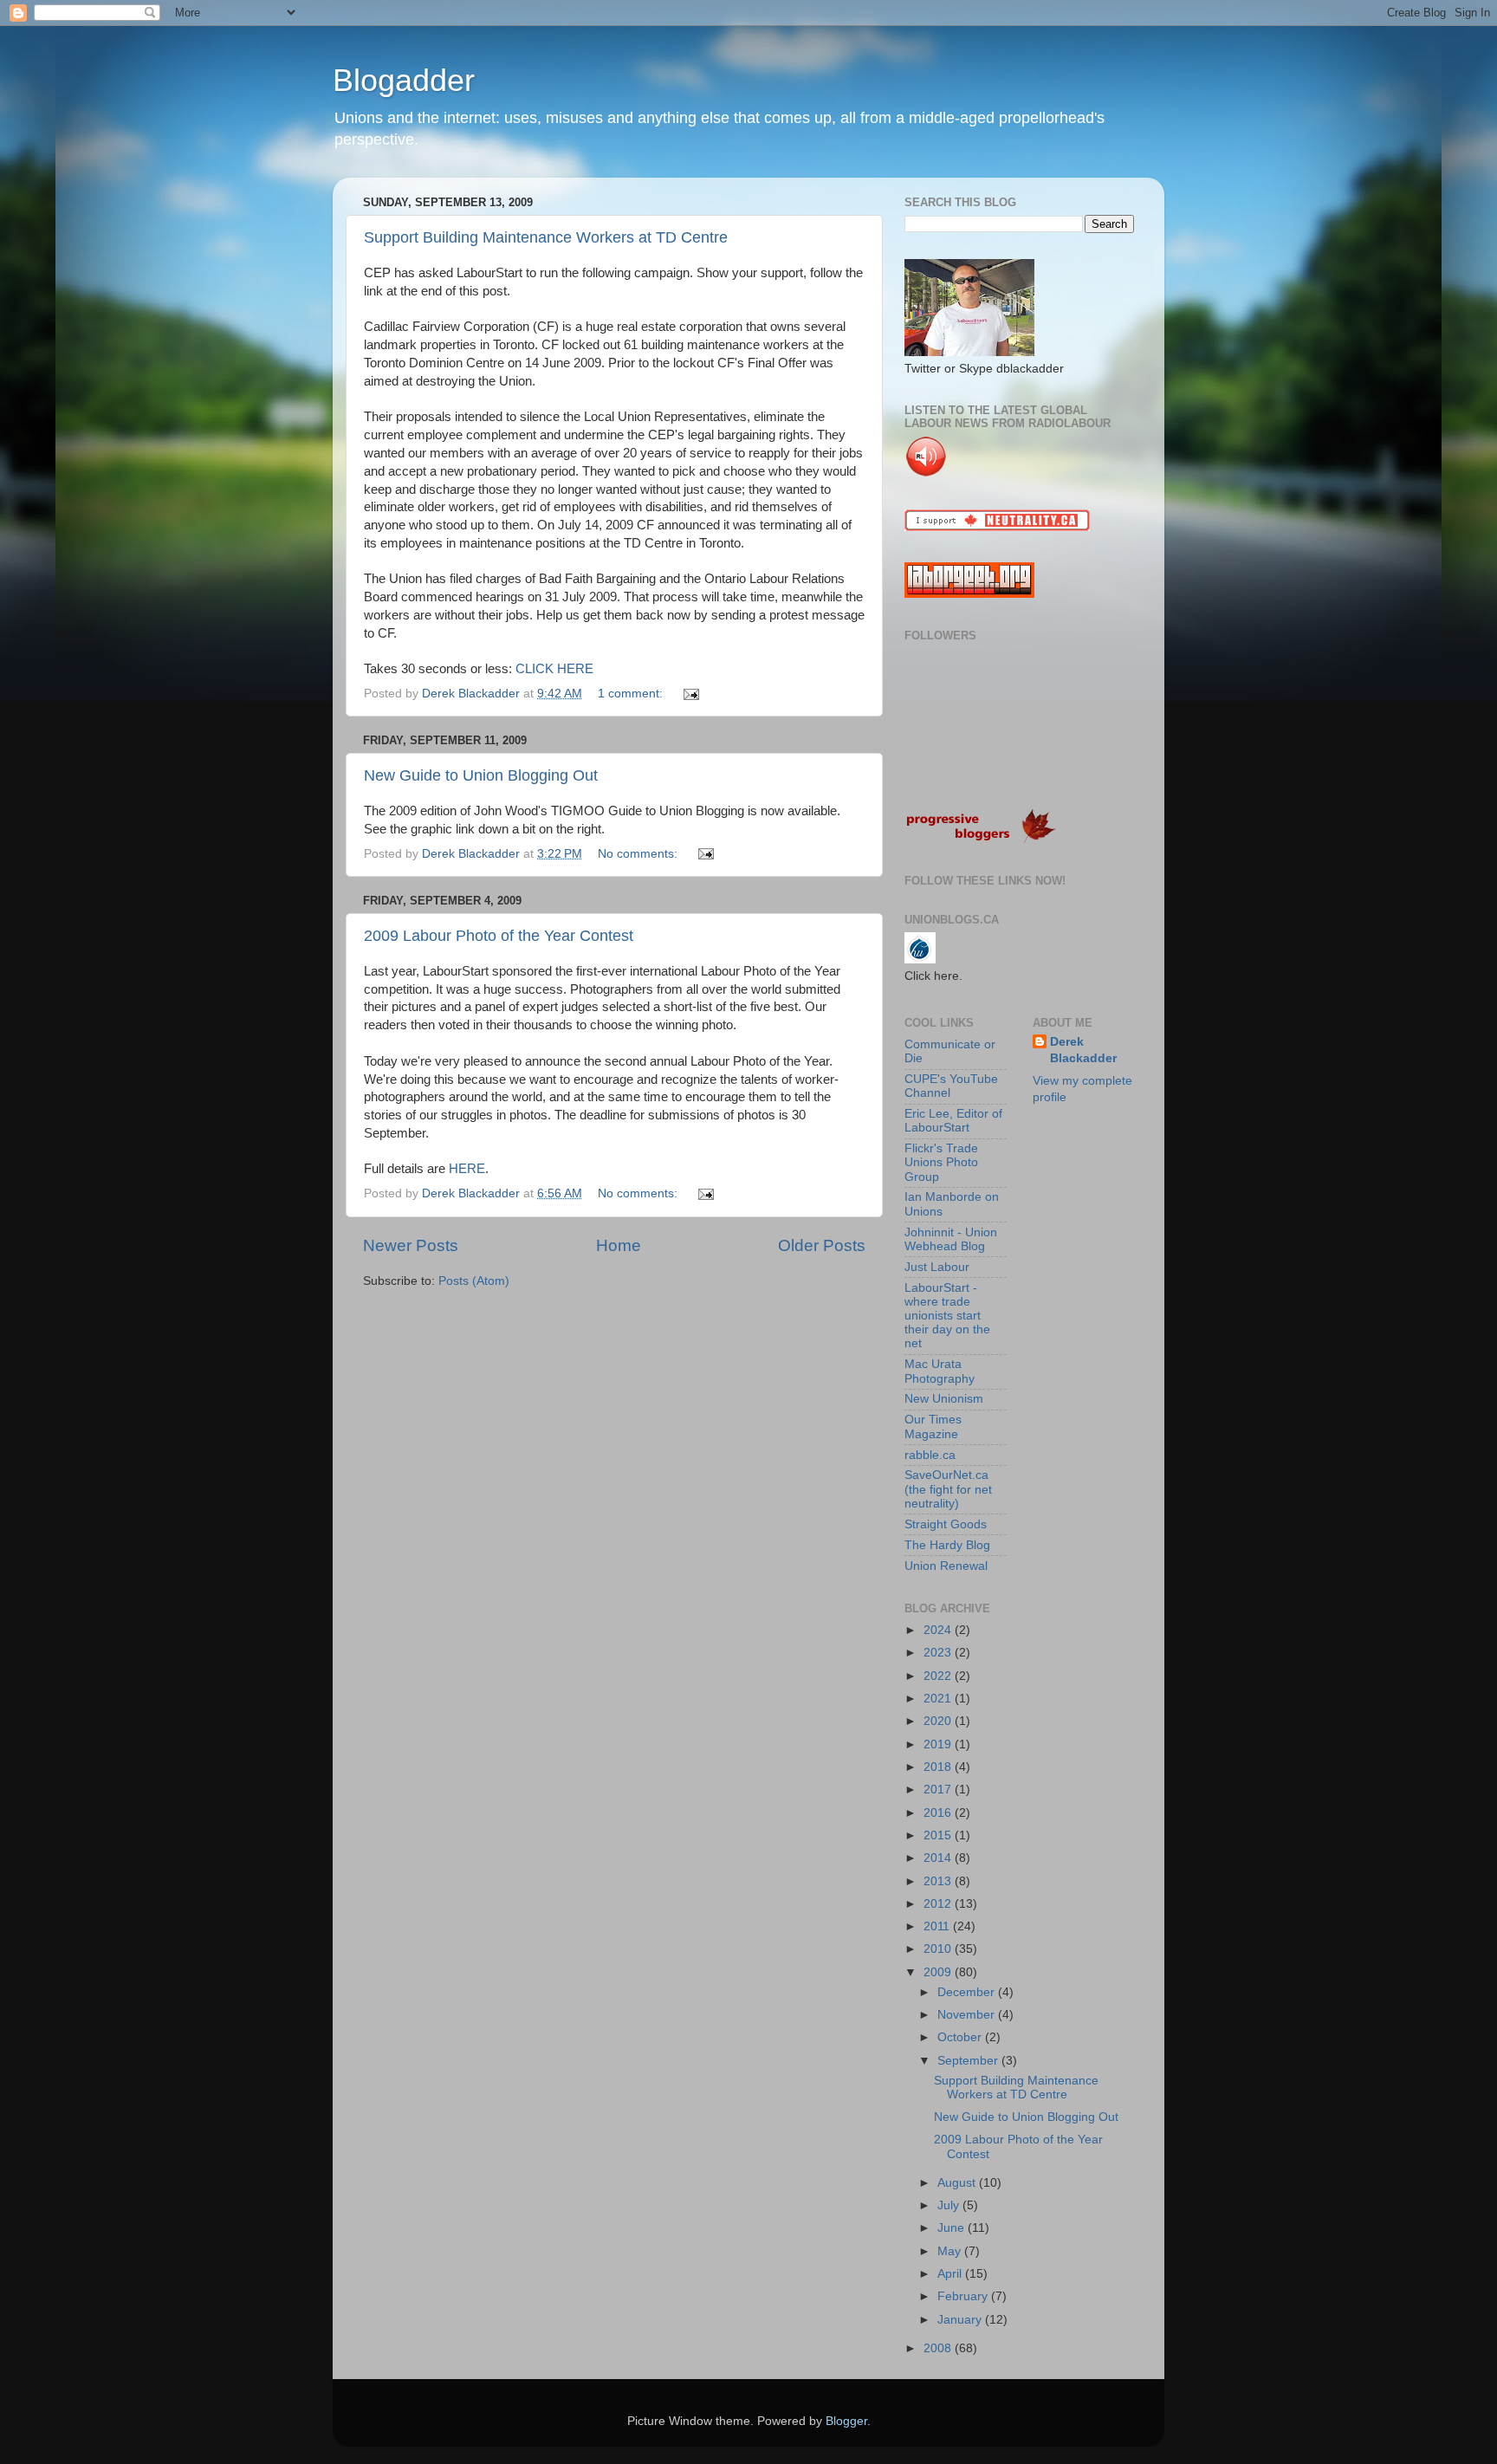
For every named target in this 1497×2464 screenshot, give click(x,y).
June (953, 2228)
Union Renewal (946, 1566)
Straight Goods (946, 1524)
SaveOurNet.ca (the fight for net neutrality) (948, 1489)
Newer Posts (411, 1245)
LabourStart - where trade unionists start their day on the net (947, 1316)
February (964, 2296)
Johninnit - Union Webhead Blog (951, 1239)
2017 (939, 1790)
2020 (939, 1721)
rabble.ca (930, 1455)
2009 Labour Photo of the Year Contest (499, 936)
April (951, 2274)
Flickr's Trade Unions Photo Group (941, 1162)
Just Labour (937, 1267)
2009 (939, 1972)
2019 (939, 1744)
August (958, 2183)
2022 (939, 1676)
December (968, 1992)
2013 (939, 1881)
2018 (939, 1767)
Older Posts (822, 1245)
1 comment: (632, 694)
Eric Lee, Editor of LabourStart (953, 1121)
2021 (939, 1699)
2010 (939, 1949)
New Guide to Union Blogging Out (481, 775)
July (950, 2205)
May (951, 2251)
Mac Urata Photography (940, 1371)
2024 (939, 1630)
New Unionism (944, 1399)
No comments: (639, 854)
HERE (467, 1169)
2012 (939, 1904)
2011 (938, 1926)
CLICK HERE (554, 669)
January (961, 2320)
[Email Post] (690, 694)
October (961, 2037)
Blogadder (404, 80)
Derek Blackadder (1083, 1050)
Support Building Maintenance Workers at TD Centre (546, 237)
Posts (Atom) (474, 1281)
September (969, 2061)
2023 (939, 1653)
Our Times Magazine (933, 1427)
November (968, 2015)
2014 (939, 1858)
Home (619, 1245)
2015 (939, 1835)
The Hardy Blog (947, 1545)
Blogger (846, 2421)
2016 (939, 1813)
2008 (939, 2348)
